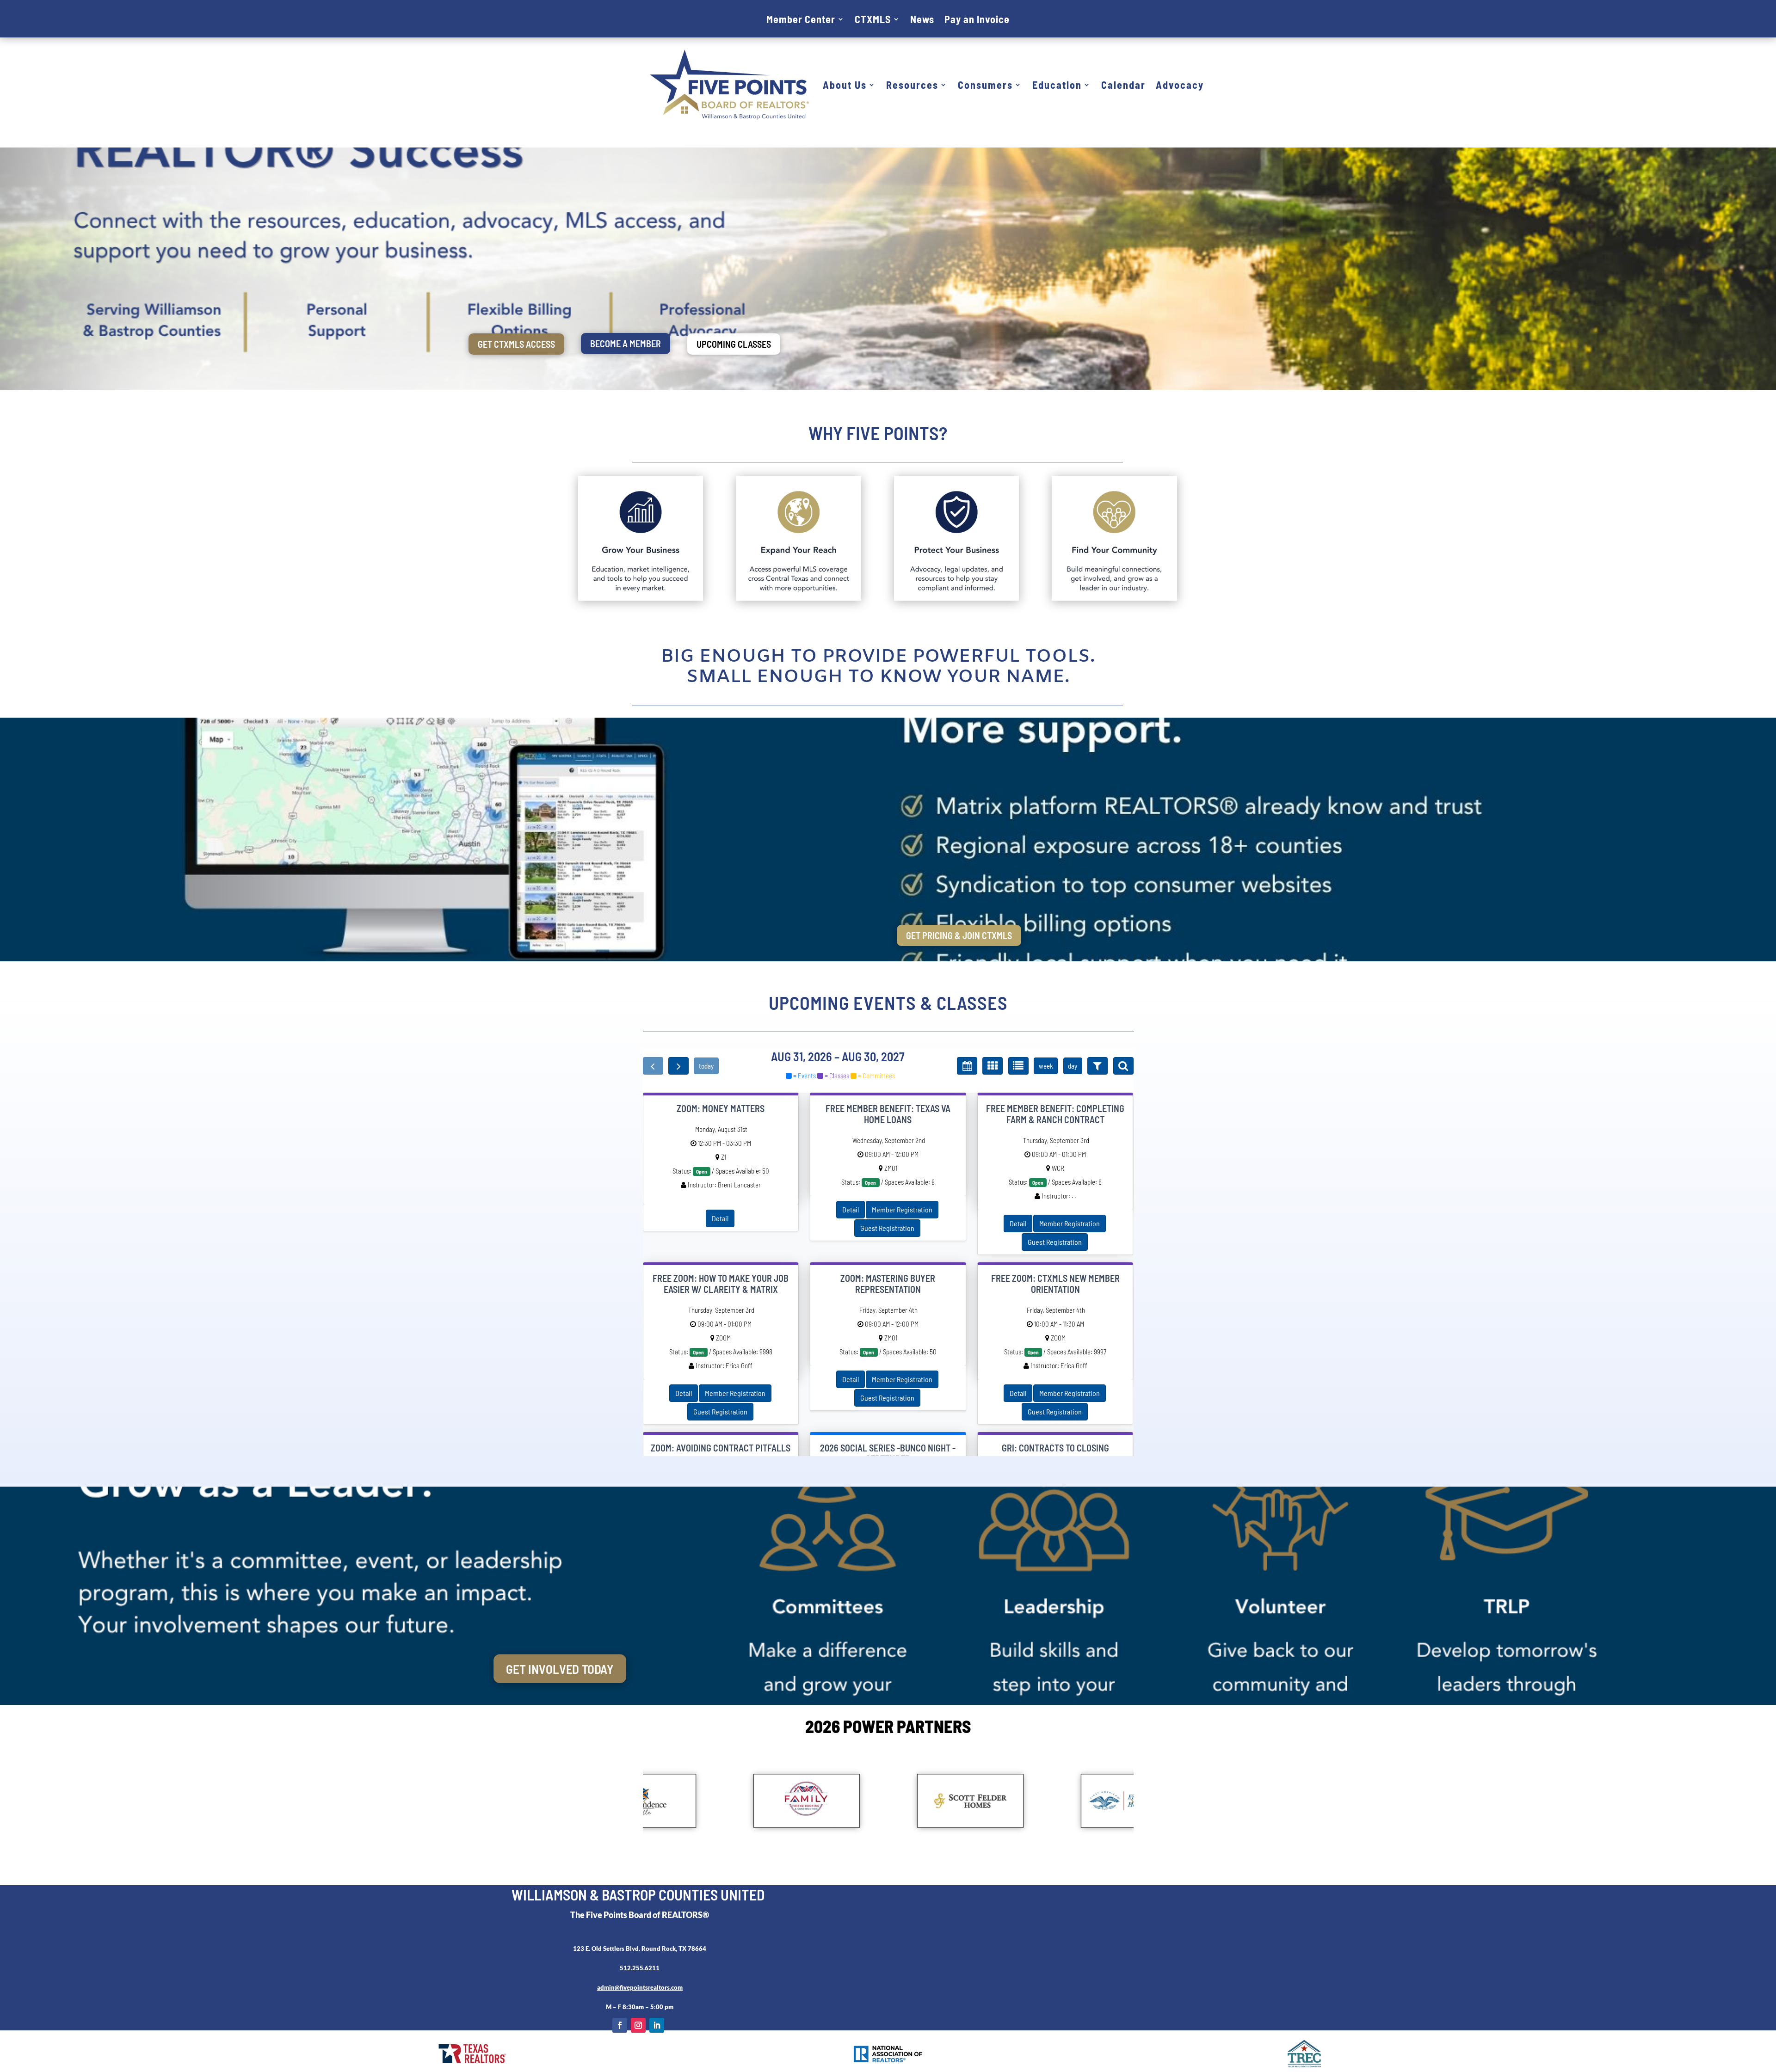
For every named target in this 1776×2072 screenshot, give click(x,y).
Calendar (1123, 85)
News (922, 20)
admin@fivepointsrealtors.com (640, 1987)
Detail (720, 1218)
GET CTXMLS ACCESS (516, 344)
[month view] (967, 1066)
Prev (645, 1801)
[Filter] (1098, 1066)
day (1073, 1066)
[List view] (1018, 1066)
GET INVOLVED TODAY (560, 1669)
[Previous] (653, 1066)
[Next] (678, 1066)
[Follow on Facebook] (620, 2025)
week (1046, 1066)
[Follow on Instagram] (638, 2025)
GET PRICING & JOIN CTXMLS (959, 935)
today (706, 1066)
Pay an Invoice (977, 20)
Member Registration (902, 1209)
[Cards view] (993, 1066)
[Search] (1123, 1066)
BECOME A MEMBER (626, 344)
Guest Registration (887, 1228)
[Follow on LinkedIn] (657, 2025)
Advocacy (1180, 85)
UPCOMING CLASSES (734, 344)
